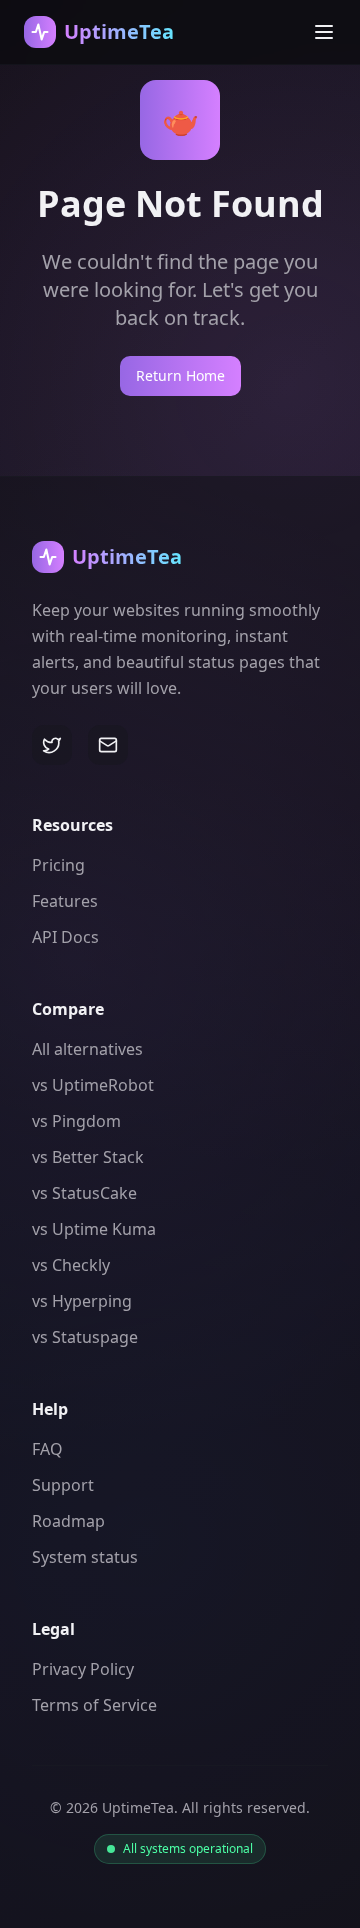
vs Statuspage (85, 1337)
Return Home (180, 375)
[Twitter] (52, 745)
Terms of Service (94, 1705)
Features (65, 901)
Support (63, 1485)
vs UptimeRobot (93, 1085)
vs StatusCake (84, 1193)
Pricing (58, 865)
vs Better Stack (88, 1157)
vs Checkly (71, 1265)
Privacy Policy (83, 1669)
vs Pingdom (76, 1121)
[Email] (108, 745)
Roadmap (68, 1521)
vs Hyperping (82, 1301)
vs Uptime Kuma (94, 1229)
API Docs (65, 937)
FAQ (47, 1449)
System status (85, 1557)
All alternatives (87, 1049)
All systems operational (188, 1849)
